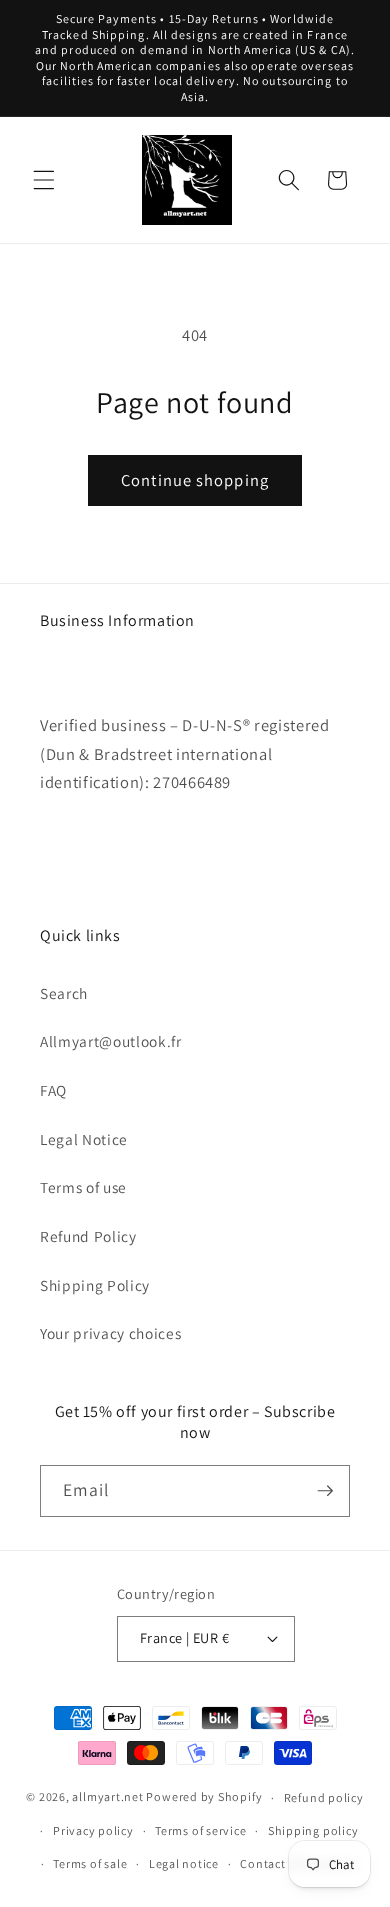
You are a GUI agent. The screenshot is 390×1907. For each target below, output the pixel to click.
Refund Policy (88, 1236)
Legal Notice (84, 1139)
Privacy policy (93, 1830)
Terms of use (83, 1187)
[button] (44, 180)
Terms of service (200, 1830)
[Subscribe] (325, 1491)
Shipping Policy (95, 1285)
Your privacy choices (110, 1333)
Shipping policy (313, 1830)
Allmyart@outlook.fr (111, 1041)
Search (64, 993)
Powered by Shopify (204, 1797)
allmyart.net (107, 1797)
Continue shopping (195, 480)
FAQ (53, 1090)
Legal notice (184, 1863)
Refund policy (324, 1797)
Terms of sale (90, 1863)
